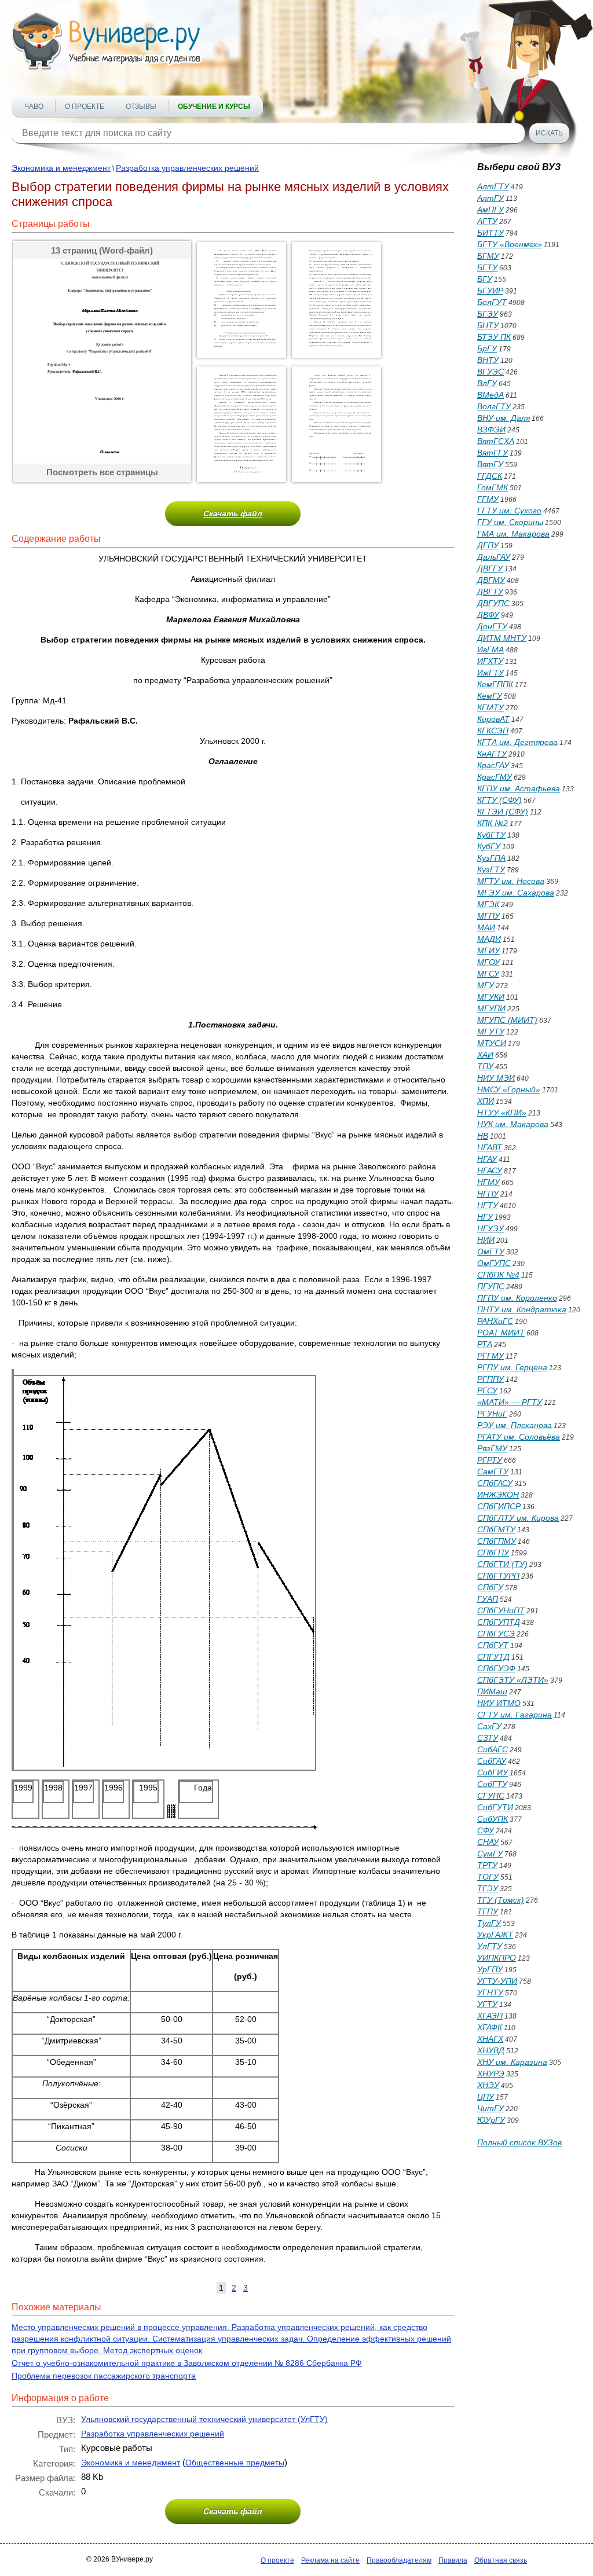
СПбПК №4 (498, 1275)
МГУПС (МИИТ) (507, 1020)
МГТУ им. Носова (511, 881)
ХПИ (486, 1101)
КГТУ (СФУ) (499, 800)
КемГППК (495, 684)
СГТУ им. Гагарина (515, 1715)
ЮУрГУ (491, 2120)
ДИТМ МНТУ (502, 638)
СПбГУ (490, 1587)
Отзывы (141, 107)
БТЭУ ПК (494, 337)
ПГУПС (491, 1286)
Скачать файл (233, 513)
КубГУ (489, 846)
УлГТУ (490, 1946)
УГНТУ (490, 1992)
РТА (485, 1344)
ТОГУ (488, 1877)
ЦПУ (486, 2097)
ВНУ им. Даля (504, 418)
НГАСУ (490, 1170)
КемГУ (490, 696)
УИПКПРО (497, 1958)
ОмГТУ (491, 1252)
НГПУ (488, 1194)
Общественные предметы (235, 2463)
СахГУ (489, 1726)
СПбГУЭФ (496, 1668)
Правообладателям (399, 2560)
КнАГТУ (492, 754)
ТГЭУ (488, 1888)
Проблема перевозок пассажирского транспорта (104, 2376)
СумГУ (490, 1854)
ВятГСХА (496, 441)
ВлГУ (487, 383)
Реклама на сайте (330, 2560)
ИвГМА (490, 649)
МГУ (486, 985)
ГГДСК (490, 476)
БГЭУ (488, 314)
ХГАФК (490, 2027)
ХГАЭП (490, 2016)
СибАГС (493, 1749)
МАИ (486, 927)
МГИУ (488, 951)
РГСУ (487, 1390)
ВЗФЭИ (491, 430)
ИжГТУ (490, 673)
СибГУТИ (495, 1807)
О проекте (85, 107)
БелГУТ (492, 302)
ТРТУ (487, 1865)
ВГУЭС (490, 372)
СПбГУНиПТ (501, 1610)
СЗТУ (488, 1738)
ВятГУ (490, 464)
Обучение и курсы (214, 107)
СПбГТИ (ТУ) (502, 1564)
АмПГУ (490, 210)
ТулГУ (489, 1923)
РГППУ (490, 1379)
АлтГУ (490, 198)
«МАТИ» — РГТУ (510, 1402)
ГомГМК (493, 487)
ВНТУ (488, 360)
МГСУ (488, 974)
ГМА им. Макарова (513, 534)
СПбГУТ (493, 1645)
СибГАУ (492, 1761)
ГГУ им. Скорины (510, 522)
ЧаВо (34, 107)
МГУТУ (491, 1032)
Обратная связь (501, 2560)
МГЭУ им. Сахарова (516, 893)
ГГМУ (488, 499)
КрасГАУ (493, 765)
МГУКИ (491, 997)
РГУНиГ (492, 1414)
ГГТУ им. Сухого (509, 511)
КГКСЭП (493, 731)
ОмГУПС (494, 1263)
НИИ (486, 1240)
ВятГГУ (493, 453)
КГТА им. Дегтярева (517, 742)
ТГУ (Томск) (501, 1900)
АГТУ (487, 221)
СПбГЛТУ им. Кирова (518, 1518)
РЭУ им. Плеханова (515, 1425)
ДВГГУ (490, 568)
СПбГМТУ (496, 1529)
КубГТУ (491, 835)
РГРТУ (490, 1460)
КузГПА (491, 858)
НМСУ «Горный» (509, 1089)
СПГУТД (493, 1657)
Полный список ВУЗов (519, 2142)
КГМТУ (490, 707)
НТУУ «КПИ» (502, 1113)
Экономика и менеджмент (61, 168)
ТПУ (485, 1066)
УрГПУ (490, 1969)
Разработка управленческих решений (187, 168)
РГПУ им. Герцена (512, 1367)
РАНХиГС (495, 1321)
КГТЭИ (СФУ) (503, 812)
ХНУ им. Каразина (512, 2062)
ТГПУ (488, 1911)
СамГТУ (493, 1472)
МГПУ (488, 916)
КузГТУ (491, 869)
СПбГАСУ (495, 1483)
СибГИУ (493, 1773)
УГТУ (487, 2004)
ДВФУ (488, 615)
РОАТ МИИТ (501, 1333)
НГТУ (488, 1205)
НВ (483, 1136)
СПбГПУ (493, 1553)
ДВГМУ (491, 580)
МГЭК (488, 904)
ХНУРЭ (491, 2074)
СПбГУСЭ (496, 1634)
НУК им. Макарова (513, 1124)
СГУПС (491, 1796)
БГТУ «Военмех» (510, 244)
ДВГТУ (490, 592)
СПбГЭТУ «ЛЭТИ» (513, 1680)
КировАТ (493, 719)
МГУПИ (491, 1008)
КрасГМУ (495, 777)
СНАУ (488, 1842)
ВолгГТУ (494, 406)
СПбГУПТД (499, 1622)
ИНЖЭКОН (498, 1495)
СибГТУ (492, 1784)
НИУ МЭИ (496, 1078)
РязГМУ (492, 1448)
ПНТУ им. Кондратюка (522, 1309)
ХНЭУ (488, 2085)
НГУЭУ (490, 1228)
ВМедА (490, 395)
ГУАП (488, 1599)
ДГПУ (488, 545)
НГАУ (487, 1159)
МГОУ (488, 962)
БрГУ (487, 348)
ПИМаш (492, 1691)
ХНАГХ (490, 2039)
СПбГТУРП (498, 1576)
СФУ (486, 1830)
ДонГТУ (492, 626)
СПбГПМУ (497, 1541)
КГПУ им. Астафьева (519, 788)
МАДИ (489, 939)
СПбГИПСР (499, 1506)
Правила (453, 2560)
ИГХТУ (490, 661)
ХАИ (485, 1055)
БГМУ (488, 256)
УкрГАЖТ (495, 1935)
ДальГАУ (494, 557)
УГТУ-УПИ (497, 1981)
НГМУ (488, 1182)
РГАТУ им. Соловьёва (519, 1437)
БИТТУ (490, 233)
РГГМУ (490, 1356)
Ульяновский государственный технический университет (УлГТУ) (204, 2419)
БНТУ (488, 325)
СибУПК (493, 1819)
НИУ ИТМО (499, 1703)
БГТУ (487, 267)
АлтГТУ (493, 186)
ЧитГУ (490, 2108)
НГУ (485, 1217)
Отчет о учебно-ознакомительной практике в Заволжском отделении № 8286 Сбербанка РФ (187, 2363)
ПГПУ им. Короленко (517, 1298)
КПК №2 (493, 823)
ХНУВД (491, 2050)
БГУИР (490, 291)
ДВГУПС (493, 603)
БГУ (485, 279)
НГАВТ (490, 1147)
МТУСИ (492, 1043)
